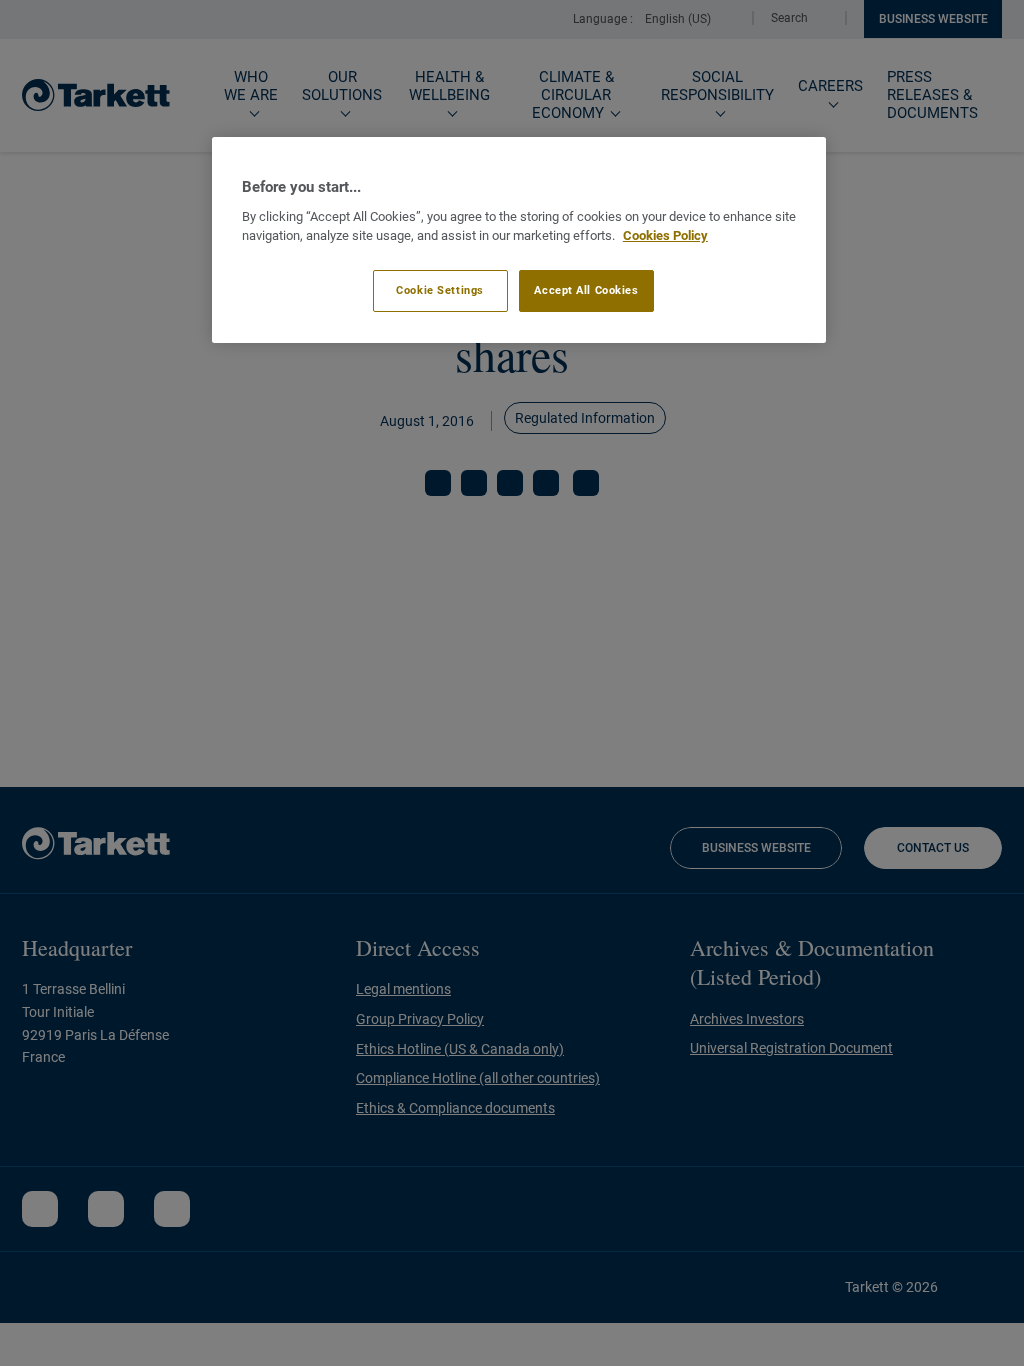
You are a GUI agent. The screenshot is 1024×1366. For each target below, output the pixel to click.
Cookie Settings (440, 290)
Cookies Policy (665, 235)
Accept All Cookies (586, 290)
